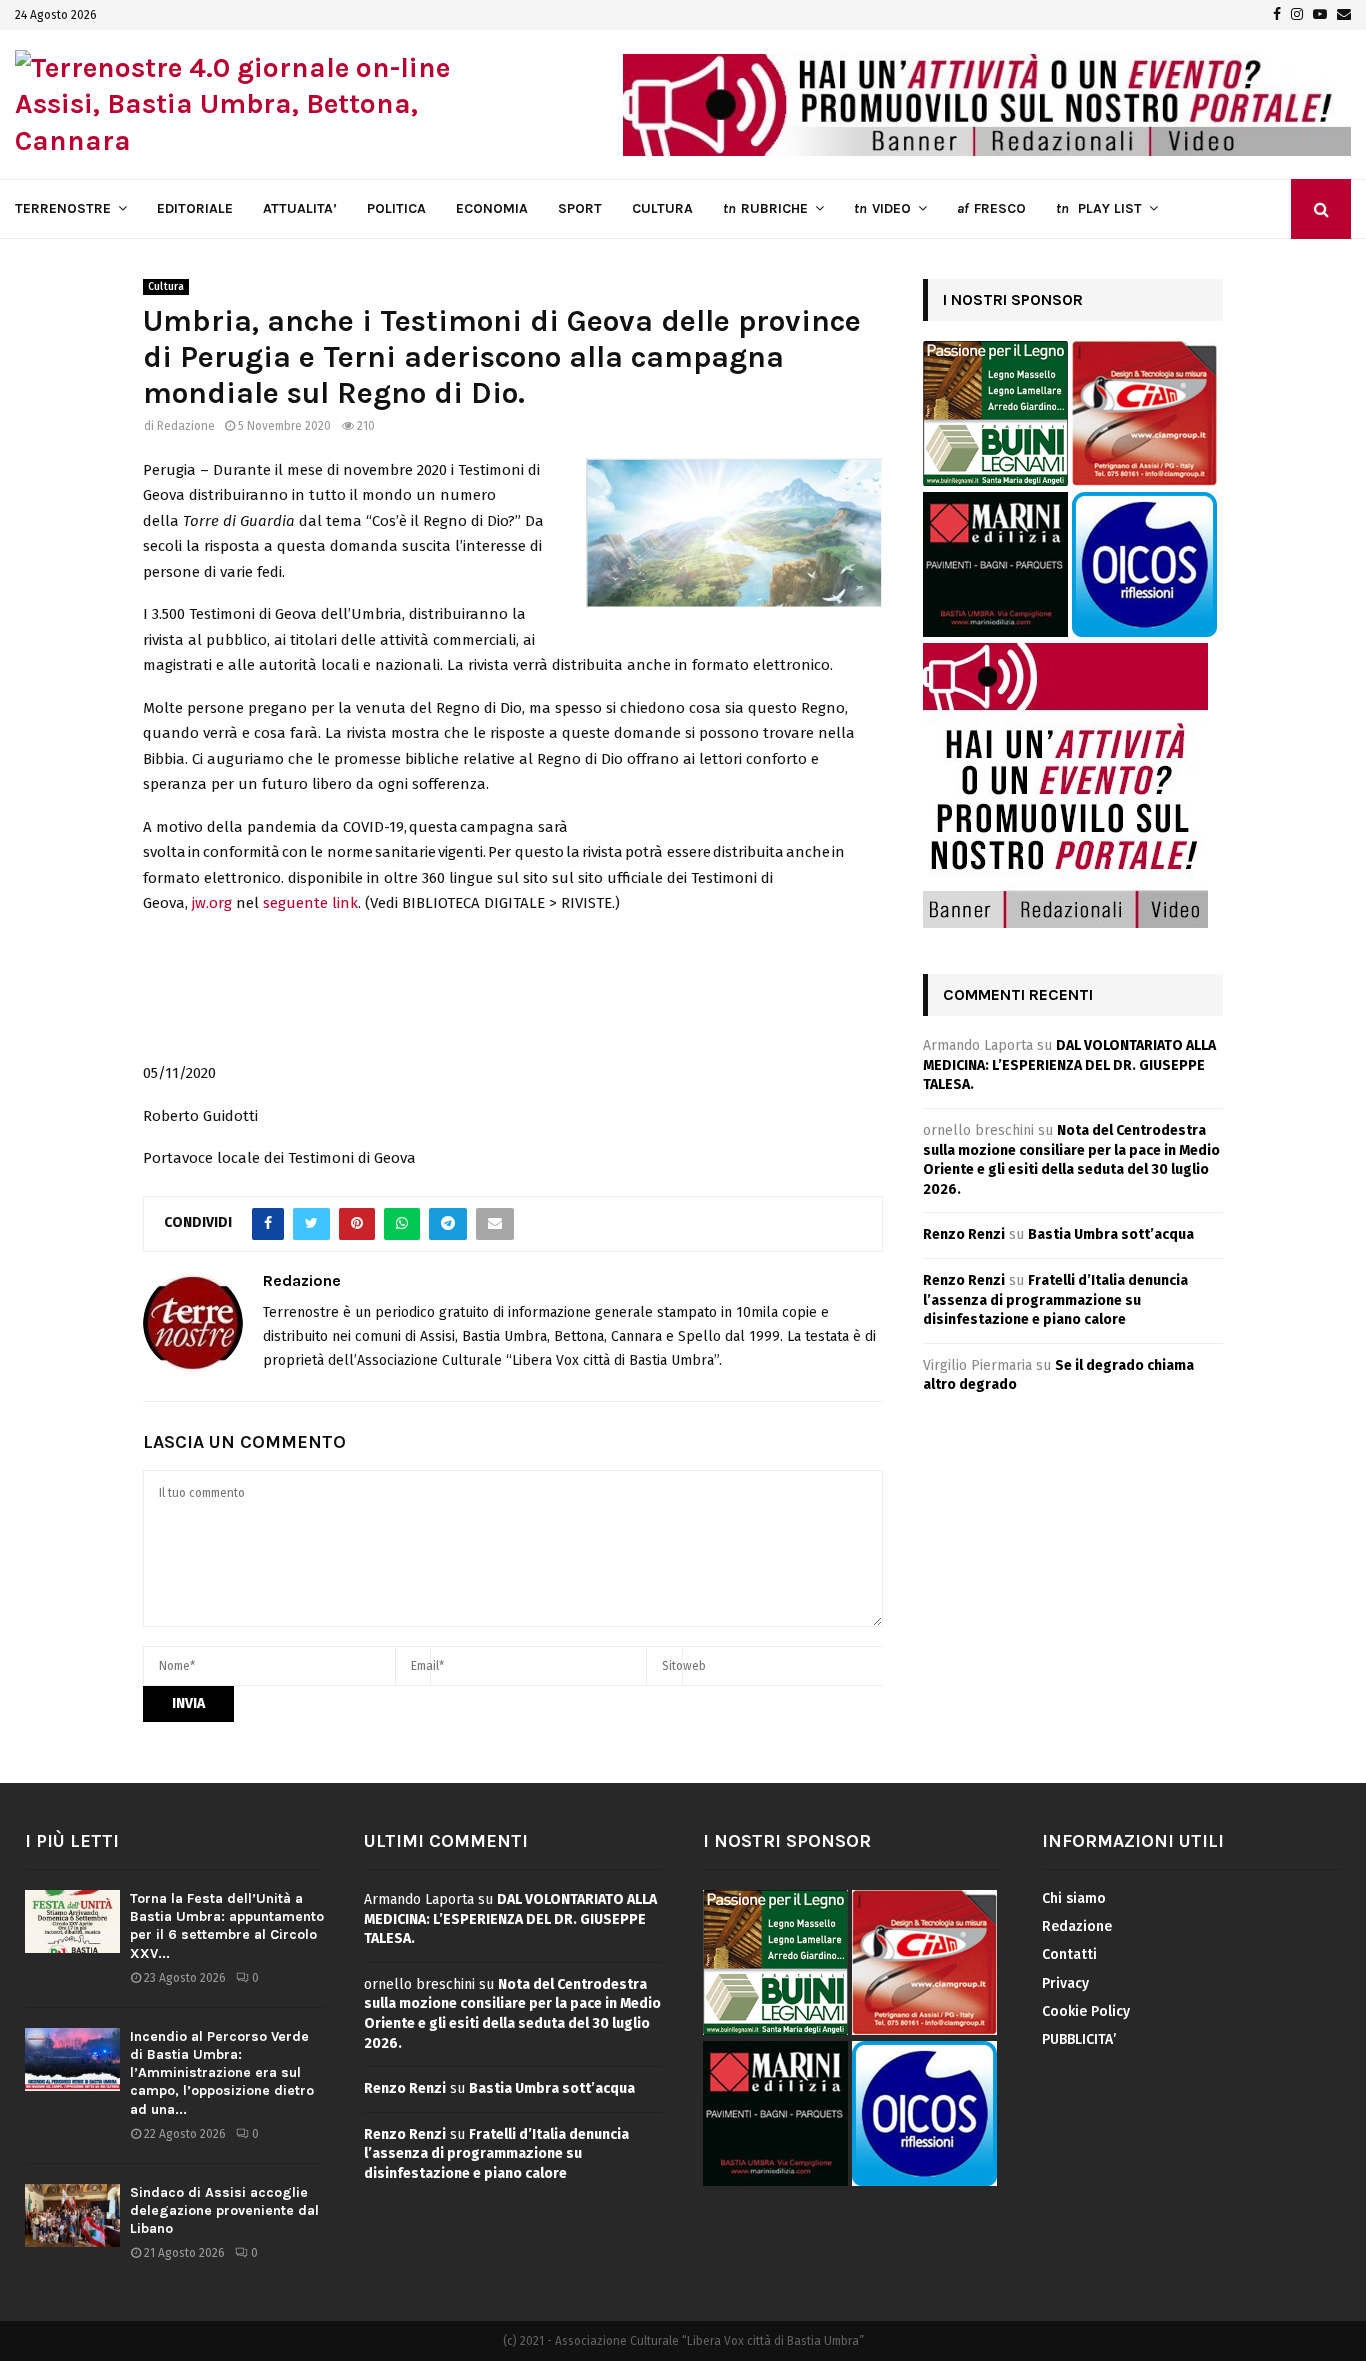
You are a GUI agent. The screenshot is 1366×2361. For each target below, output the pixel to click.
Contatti (1069, 1954)
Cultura (166, 287)
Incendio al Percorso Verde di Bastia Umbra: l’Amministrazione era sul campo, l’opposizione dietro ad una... (222, 2073)
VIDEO (882, 208)
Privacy (1065, 1983)
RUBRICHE (765, 208)
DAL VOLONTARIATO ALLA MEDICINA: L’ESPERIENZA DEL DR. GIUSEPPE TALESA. (1069, 1065)
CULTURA (662, 208)
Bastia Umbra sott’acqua (1111, 1234)
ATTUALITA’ (300, 208)
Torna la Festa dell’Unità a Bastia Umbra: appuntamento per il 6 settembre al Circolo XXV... (227, 1926)
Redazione (186, 426)
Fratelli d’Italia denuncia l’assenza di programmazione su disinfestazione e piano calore (1055, 1300)
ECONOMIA (492, 208)
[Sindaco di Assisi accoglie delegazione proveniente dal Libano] (72, 2215)
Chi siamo (1074, 1898)
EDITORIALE (195, 208)
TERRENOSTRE (63, 208)
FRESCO (991, 208)
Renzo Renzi (964, 1234)
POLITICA (396, 208)
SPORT (580, 208)
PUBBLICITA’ (1079, 2039)
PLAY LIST (1099, 208)
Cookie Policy (1086, 2011)
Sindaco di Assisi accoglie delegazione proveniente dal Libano (224, 2210)
